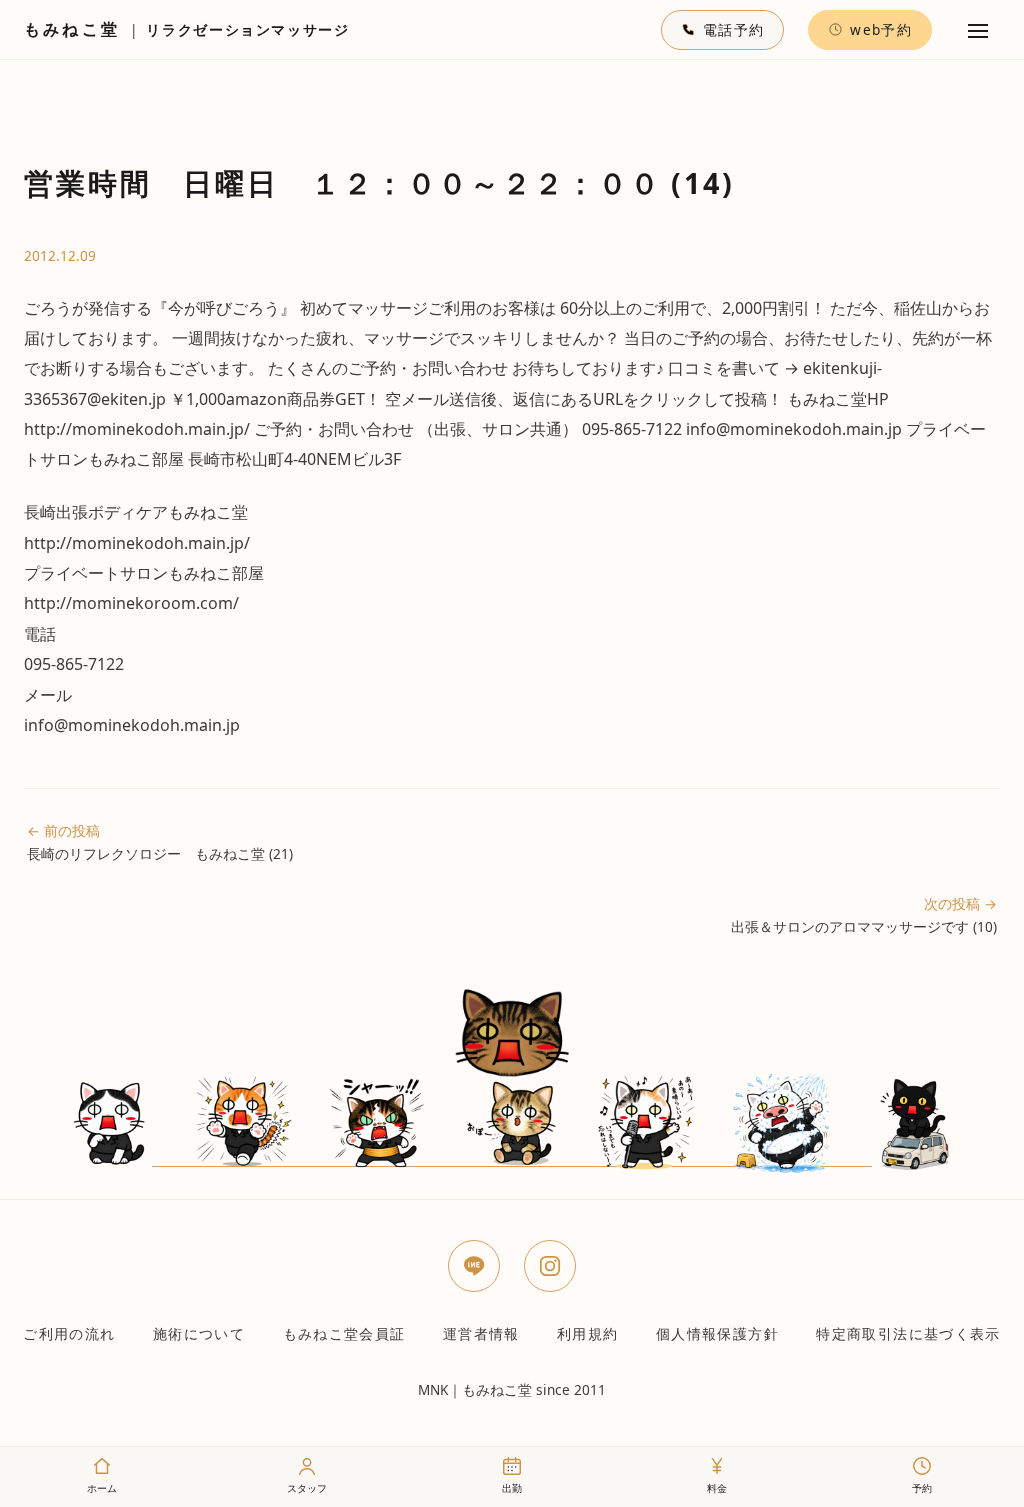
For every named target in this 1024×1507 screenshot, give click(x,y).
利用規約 (587, 1333)
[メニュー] (978, 30)
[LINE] (474, 1266)
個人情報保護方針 (717, 1333)
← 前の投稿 (160, 842)
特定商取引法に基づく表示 (908, 1333)
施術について (199, 1333)
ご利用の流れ (69, 1333)
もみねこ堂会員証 (344, 1333)
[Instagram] (550, 1266)
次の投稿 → (864, 915)
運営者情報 (481, 1333)
